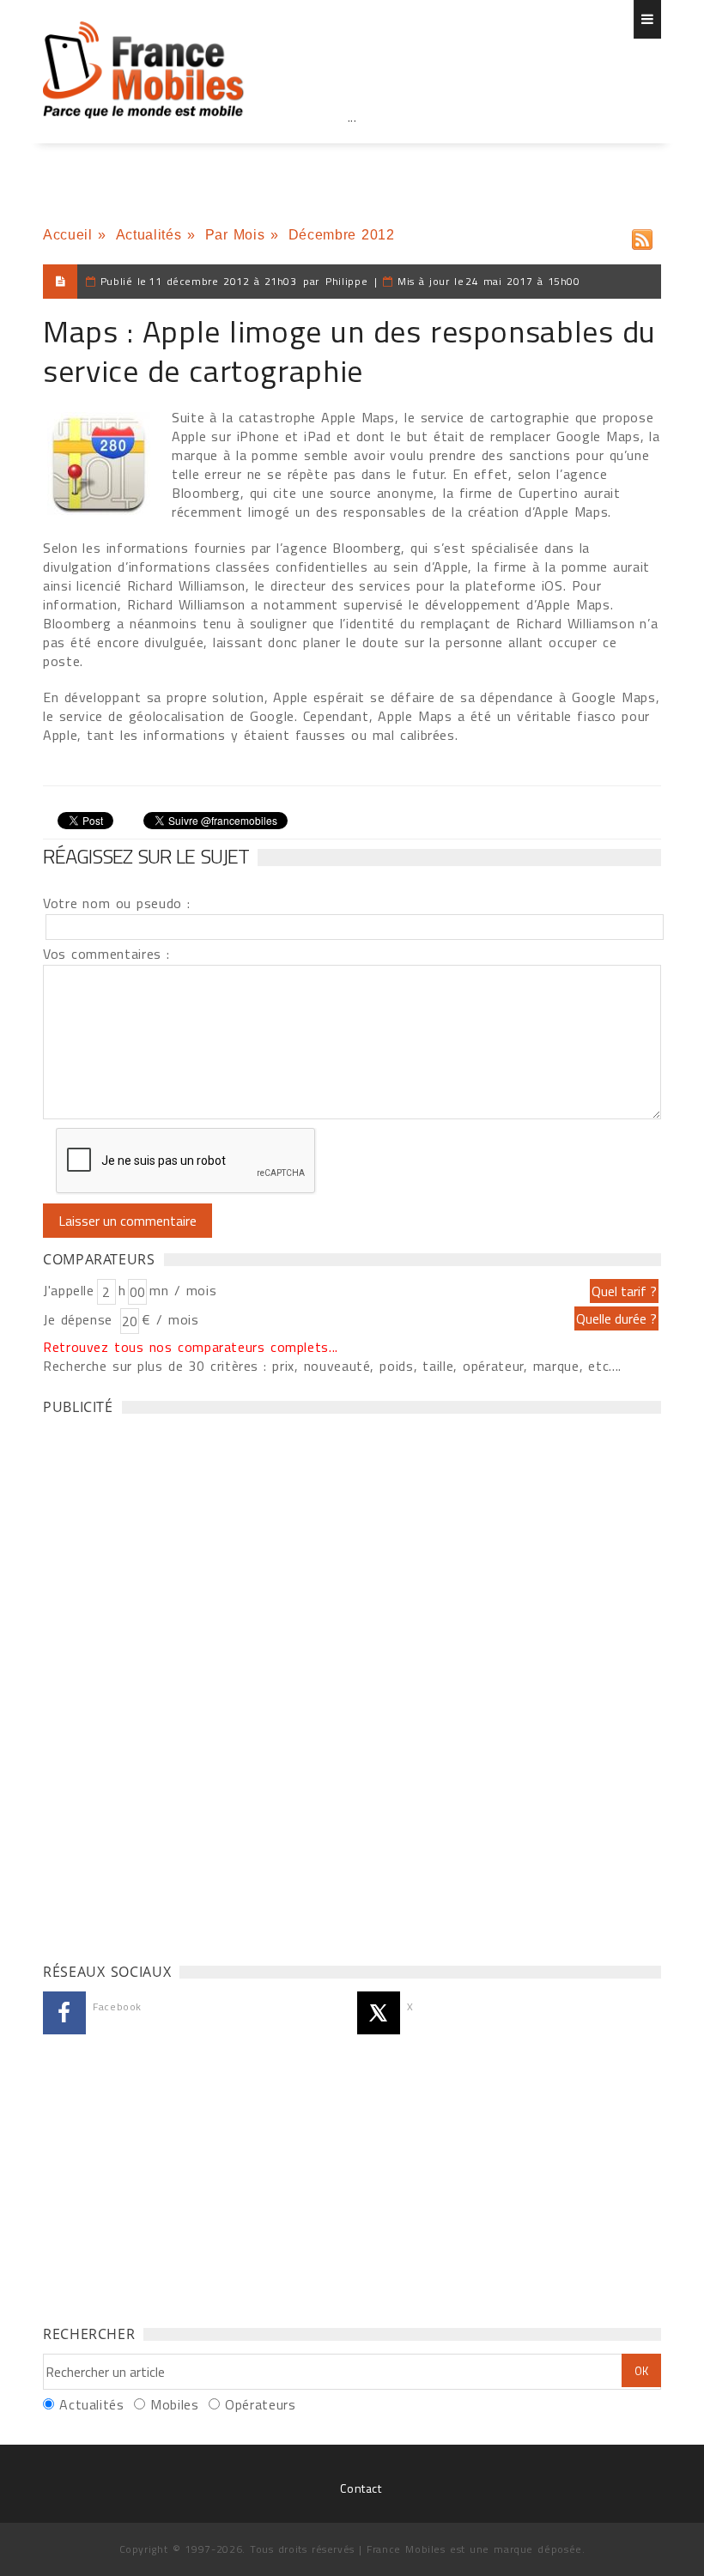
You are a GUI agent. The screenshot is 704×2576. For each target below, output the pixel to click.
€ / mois (170, 1319)
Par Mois (235, 235)
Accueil (67, 235)
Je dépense (80, 1319)
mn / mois (183, 1290)
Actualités (149, 235)
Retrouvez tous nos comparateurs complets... (191, 1347)
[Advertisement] (352, 155)
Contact (361, 2488)
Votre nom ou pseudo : (117, 903)
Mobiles (174, 2404)
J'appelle (69, 1290)
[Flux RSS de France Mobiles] (642, 236)
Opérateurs (260, 2404)
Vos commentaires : (106, 954)
